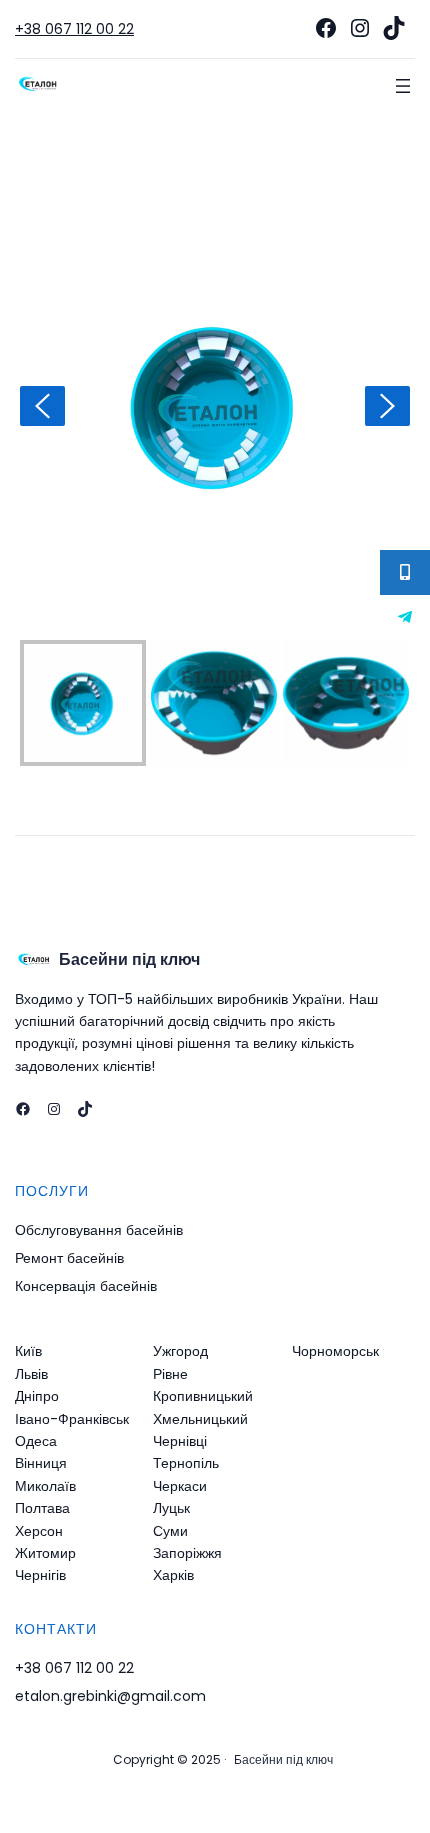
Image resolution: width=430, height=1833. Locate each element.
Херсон (39, 1531)
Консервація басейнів (86, 1286)
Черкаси (180, 1486)
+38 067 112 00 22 (74, 29)
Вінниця (41, 1463)
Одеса (36, 1441)
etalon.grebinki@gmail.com (110, 1696)
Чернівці (180, 1441)
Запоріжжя (187, 1553)
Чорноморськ (335, 1351)
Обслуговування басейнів (99, 1230)
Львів (31, 1374)
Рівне (170, 1374)
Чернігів (40, 1575)
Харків (173, 1575)
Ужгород (180, 1351)
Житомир (45, 1553)
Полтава (42, 1508)
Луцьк (171, 1508)
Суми (170, 1531)
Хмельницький (200, 1419)
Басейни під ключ (129, 959)
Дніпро (37, 1396)
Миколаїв (45, 1486)
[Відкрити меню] (403, 86)
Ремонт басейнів (69, 1258)
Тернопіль (186, 1463)
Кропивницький (203, 1396)
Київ (28, 1351)
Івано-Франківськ (72, 1419)
